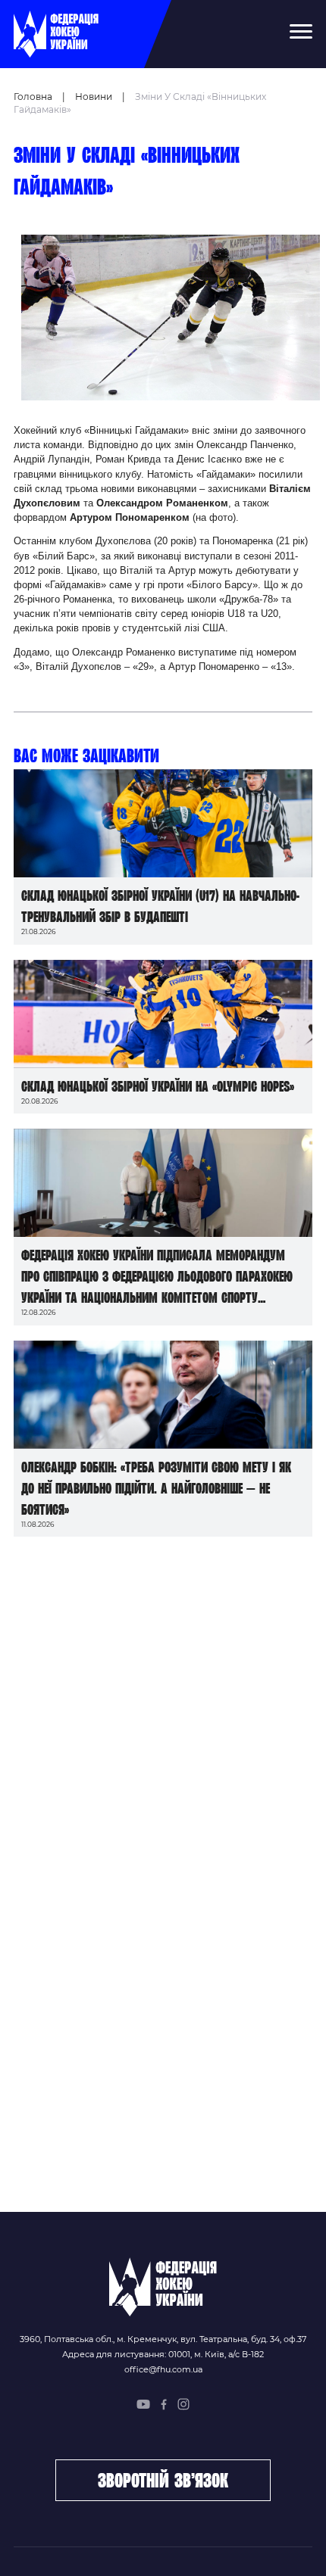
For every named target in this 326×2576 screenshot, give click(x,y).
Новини (94, 97)
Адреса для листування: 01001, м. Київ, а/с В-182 (163, 2354)
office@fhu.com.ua (163, 2369)
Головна (33, 97)
